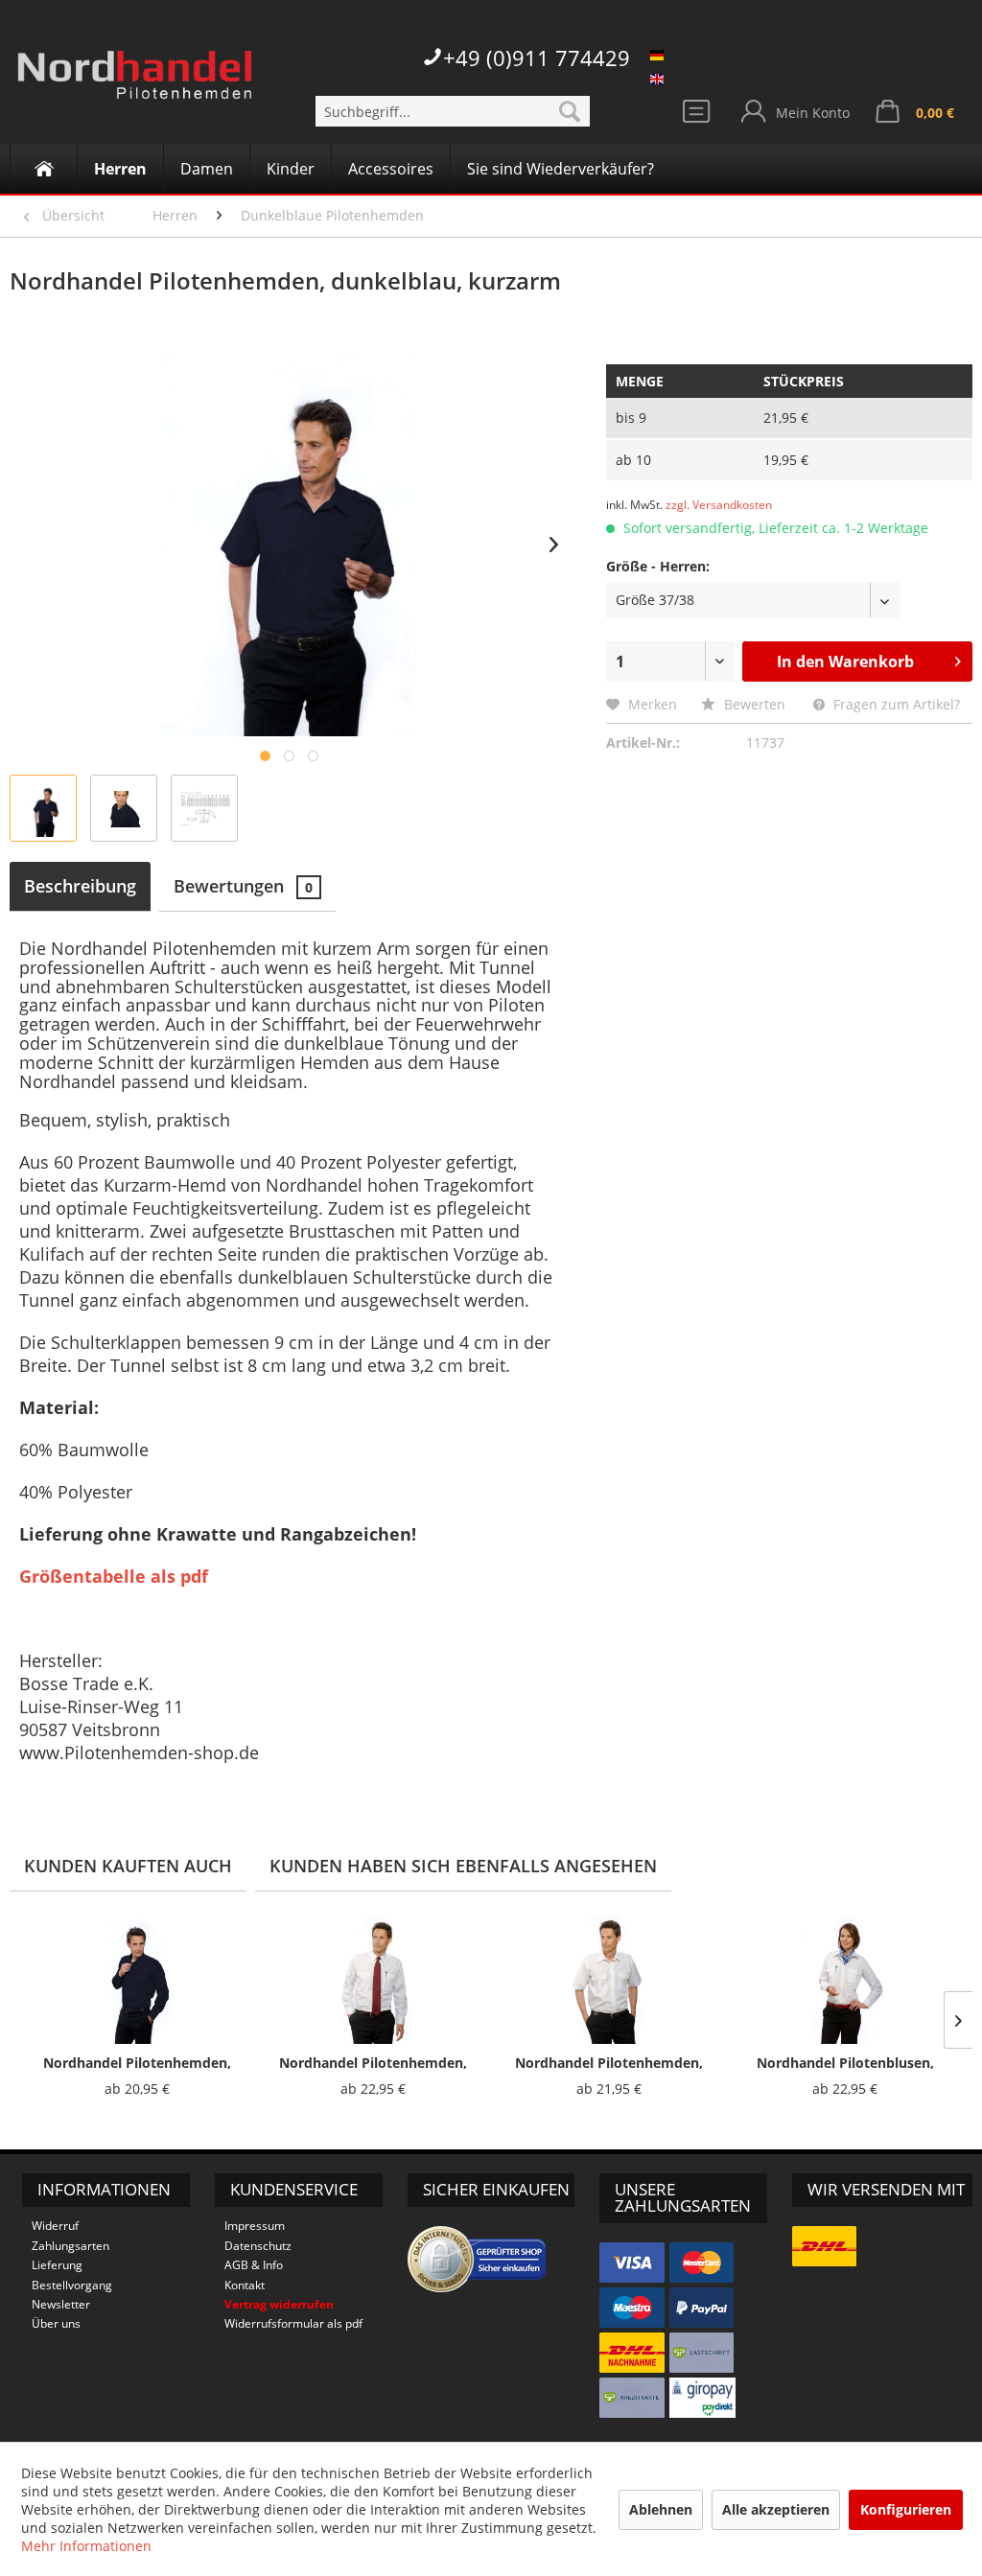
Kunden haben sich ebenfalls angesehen (463, 1866)
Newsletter (61, 2304)
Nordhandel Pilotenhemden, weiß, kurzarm (609, 2063)
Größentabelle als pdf (114, 1576)
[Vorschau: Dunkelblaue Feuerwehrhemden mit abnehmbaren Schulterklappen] (124, 808)
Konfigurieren (906, 2509)
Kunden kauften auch (128, 1866)
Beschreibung (80, 886)
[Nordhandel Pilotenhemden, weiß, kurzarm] (609, 1977)
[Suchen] (570, 111)
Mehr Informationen (86, 2546)
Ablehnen (661, 2509)
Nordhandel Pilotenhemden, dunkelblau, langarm (137, 2063)
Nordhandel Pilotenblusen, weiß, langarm (845, 2063)
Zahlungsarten (70, 2246)
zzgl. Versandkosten (719, 505)
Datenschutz (258, 2246)
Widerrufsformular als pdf (293, 2323)
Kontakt (245, 2285)
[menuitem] (453, 111)
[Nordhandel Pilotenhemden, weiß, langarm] (373, 1977)
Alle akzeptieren (776, 2509)
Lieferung (57, 2265)
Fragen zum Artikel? (895, 704)
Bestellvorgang (72, 2285)
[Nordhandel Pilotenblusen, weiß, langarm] (845, 1977)
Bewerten (755, 704)
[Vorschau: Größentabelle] (204, 808)
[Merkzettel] (699, 115)
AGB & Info (254, 2265)
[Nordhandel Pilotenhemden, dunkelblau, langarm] (137, 1977)
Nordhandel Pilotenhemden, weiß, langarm (373, 2063)
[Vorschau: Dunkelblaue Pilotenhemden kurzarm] (43, 808)
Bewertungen (243, 886)
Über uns (56, 2323)
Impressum (255, 2226)
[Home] (44, 169)
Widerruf (55, 2226)
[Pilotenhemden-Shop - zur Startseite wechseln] (134, 86)
